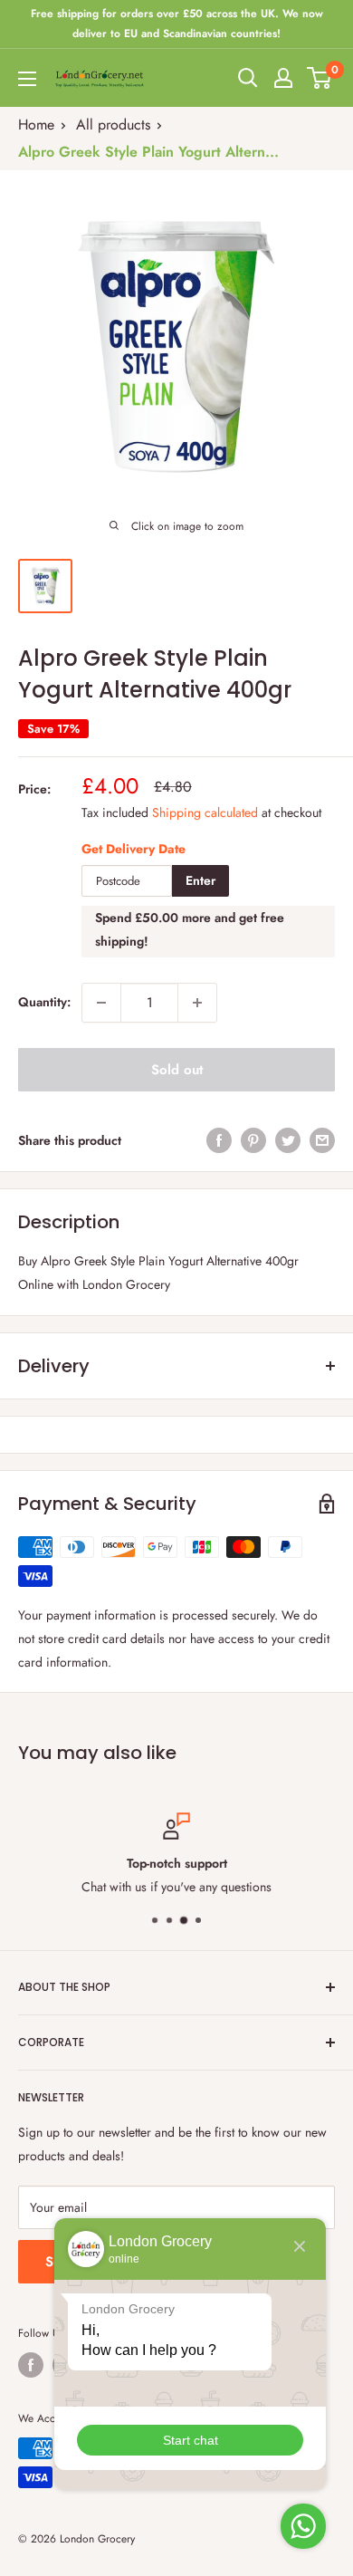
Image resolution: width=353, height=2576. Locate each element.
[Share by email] (322, 1141)
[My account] (283, 78)
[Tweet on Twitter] (288, 1141)
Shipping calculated (205, 812)
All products (113, 125)
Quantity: (44, 1002)
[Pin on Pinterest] (253, 1141)
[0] (320, 78)
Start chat (191, 2440)
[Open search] (248, 78)
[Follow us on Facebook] (31, 2365)
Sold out (177, 1070)
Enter (200, 880)
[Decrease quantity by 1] (101, 1003)
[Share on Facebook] (219, 1141)
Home (36, 125)
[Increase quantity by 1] (197, 1003)
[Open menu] (27, 79)
